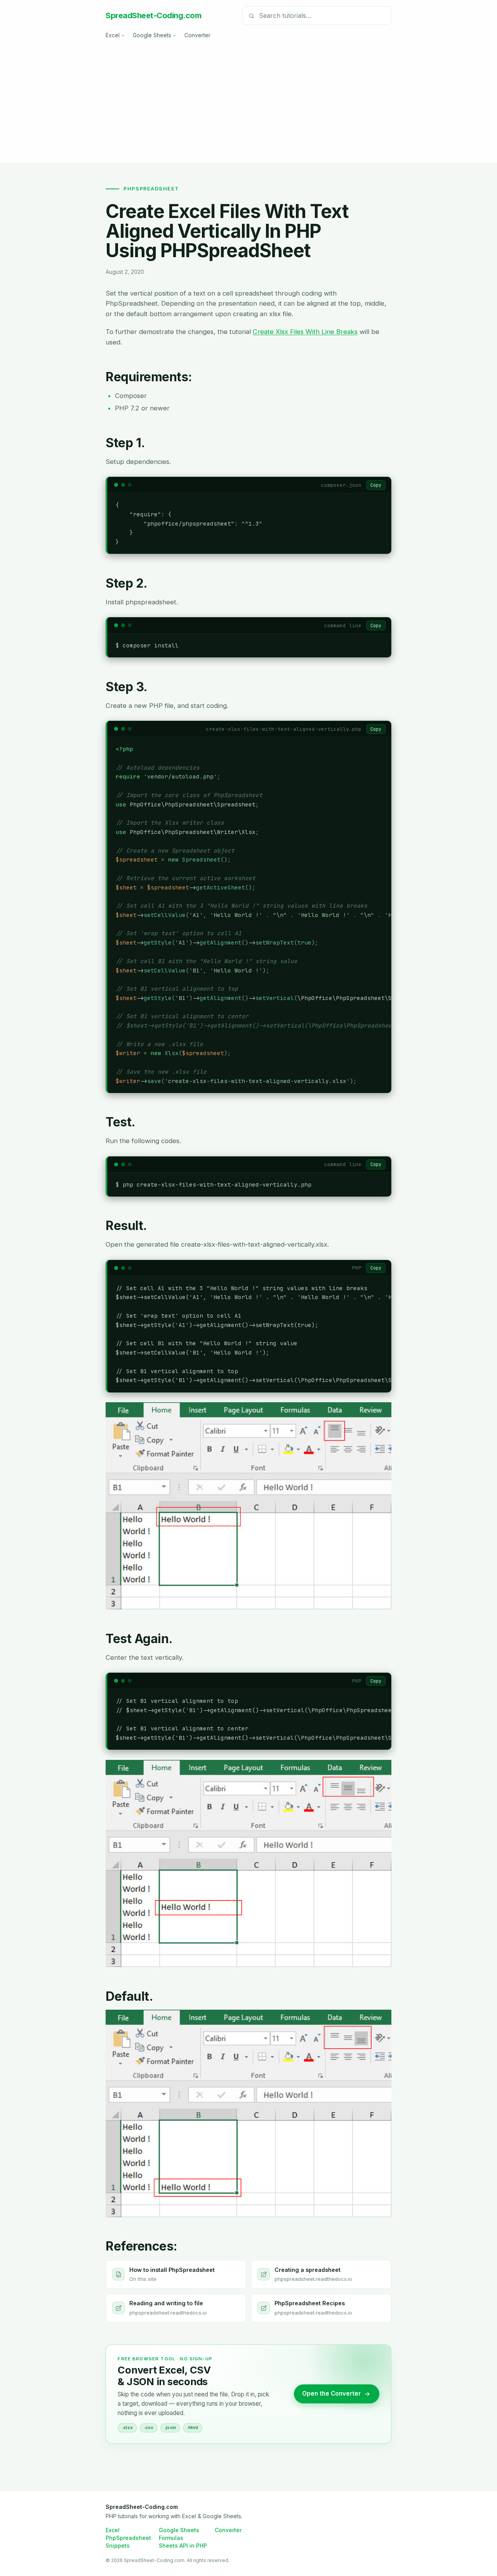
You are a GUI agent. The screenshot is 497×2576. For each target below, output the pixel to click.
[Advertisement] (248, 99)
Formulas (171, 2538)
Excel (113, 35)
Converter (197, 35)
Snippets (118, 2546)
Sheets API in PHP (183, 2546)
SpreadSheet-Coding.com (153, 16)
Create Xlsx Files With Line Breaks (305, 332)
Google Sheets (152, 35)
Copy (376, 485)
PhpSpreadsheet (128, 2538)
